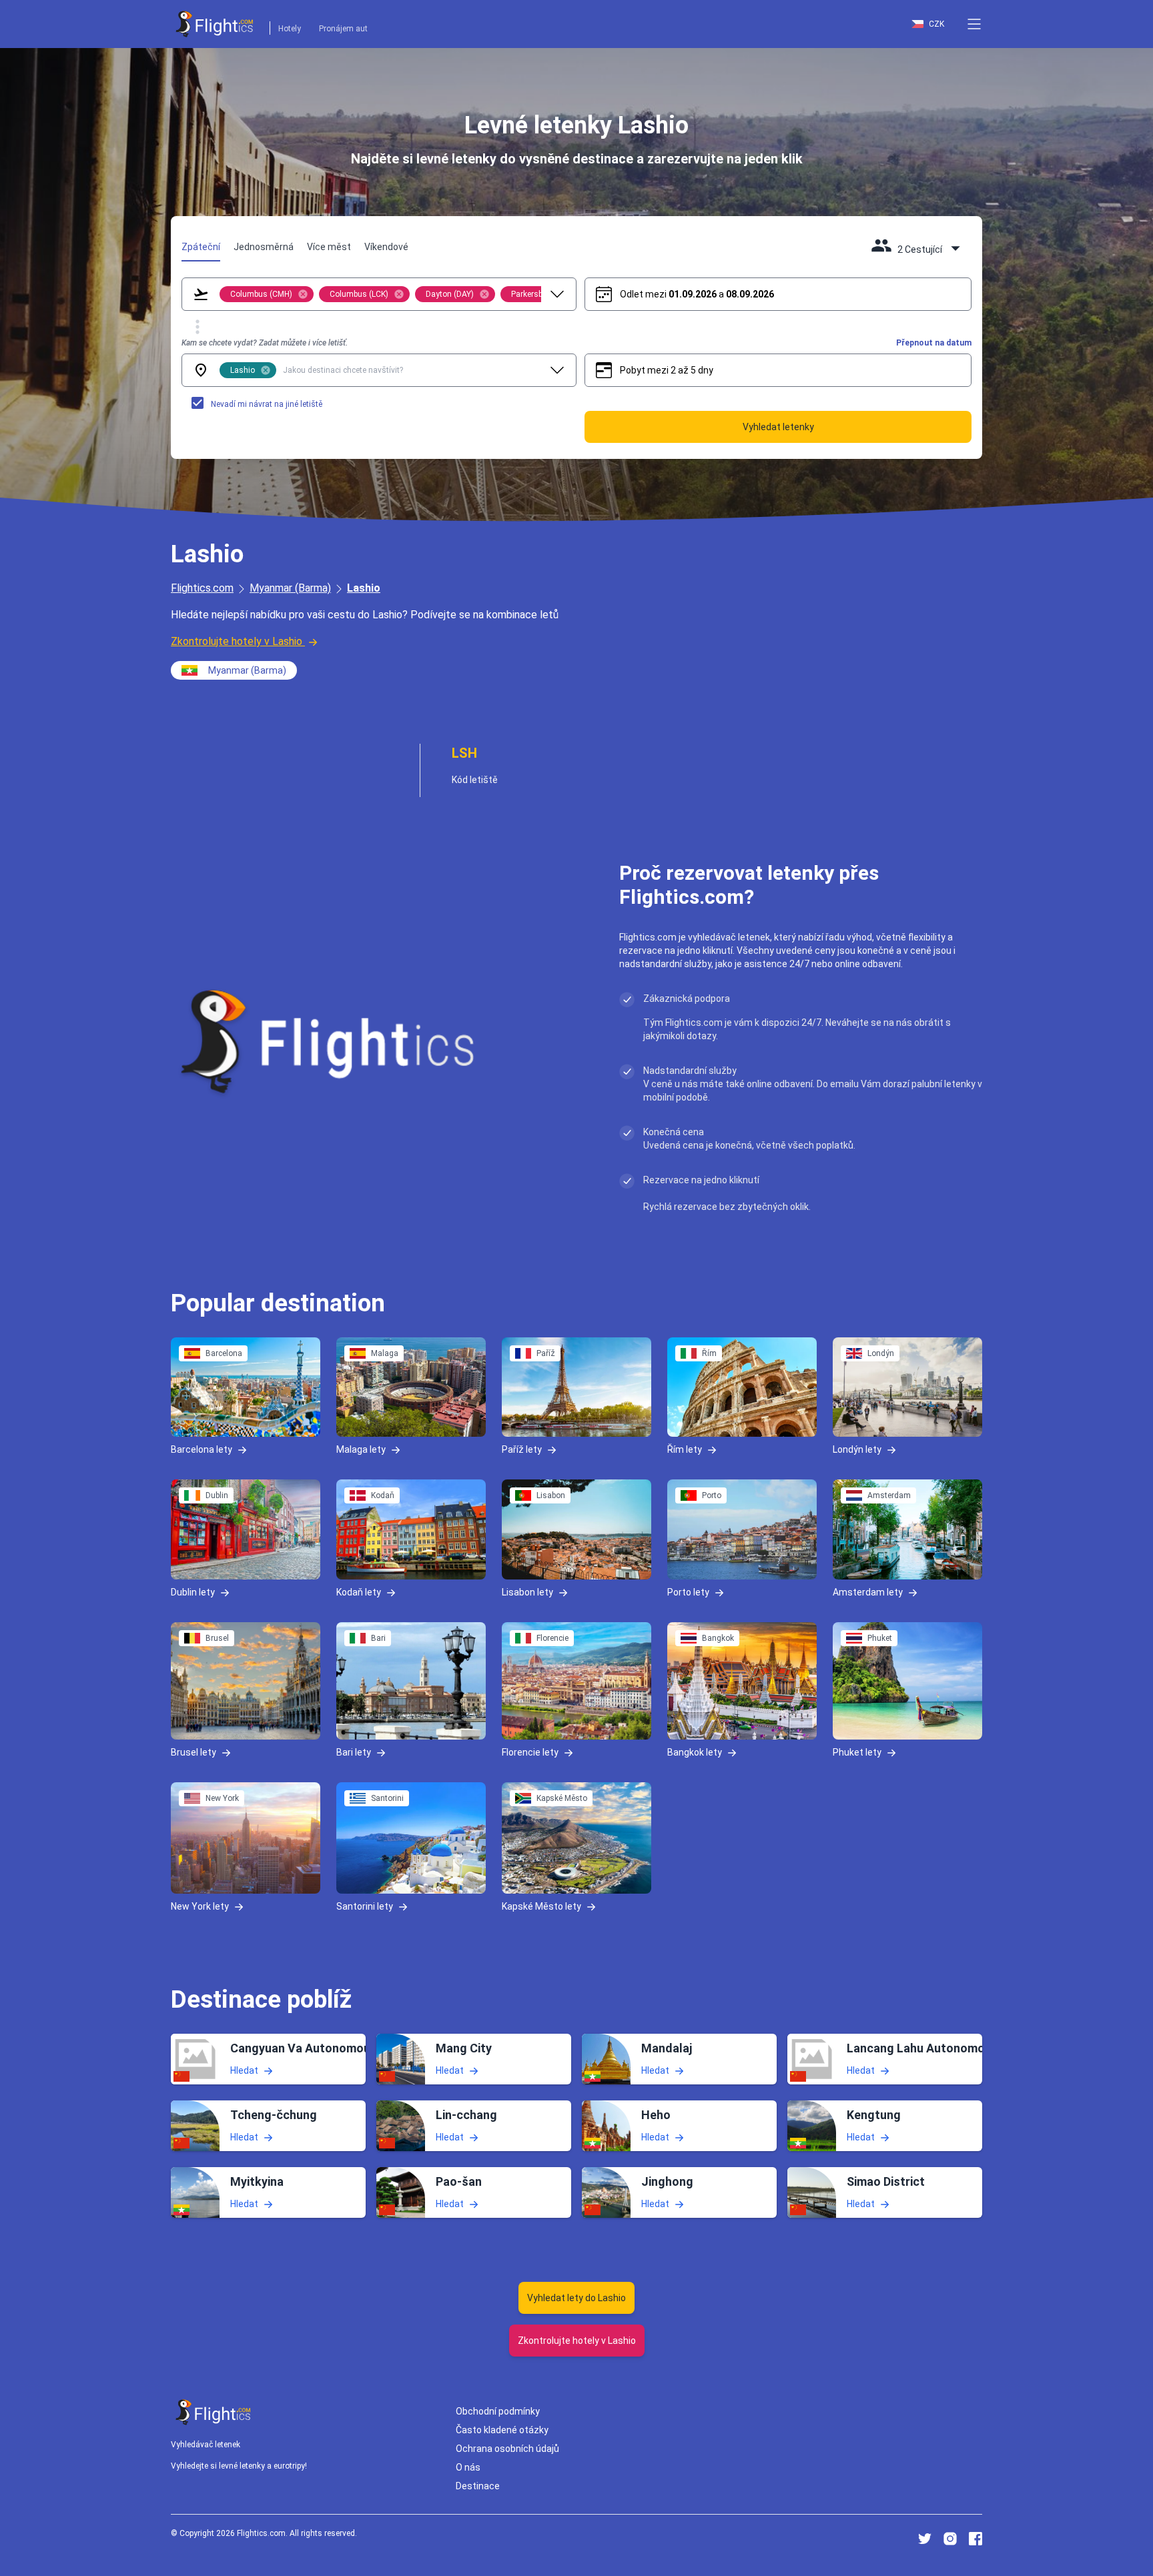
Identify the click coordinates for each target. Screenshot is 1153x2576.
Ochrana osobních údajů (507, 2449)
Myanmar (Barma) (290, 588)
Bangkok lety (695, 1752)
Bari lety (354, 1752)
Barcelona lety (202, 1449)
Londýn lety (857, 1449)
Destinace (478, 2486)
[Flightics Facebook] (976, 2539)
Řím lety (685, 1449)
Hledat (244, 2070)
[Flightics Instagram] (950, 2539)
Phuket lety (857, 1752)
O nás (468, 2467)
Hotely (290, 29)
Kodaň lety (359, 1591)
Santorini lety (365, 1906)
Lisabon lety (527, 1591)
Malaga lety (361, 1449)
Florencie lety (530, 1752)
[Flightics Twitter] (925, 2539)
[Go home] (214, 2412)
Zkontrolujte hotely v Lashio (237, 641)
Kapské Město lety (541, 1906)
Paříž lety (522, 1449)
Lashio (364, 588)
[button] (974, 24)
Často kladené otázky (502, 2430)
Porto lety (688, 1591)
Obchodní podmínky (498, 2411)
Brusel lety (194, 1752)
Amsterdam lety (868, 1591)
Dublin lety (193, 1591)
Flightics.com (202, 588)
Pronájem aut (343, 29)
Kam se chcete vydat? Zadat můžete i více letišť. (265, 343)
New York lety (200, 1906)
